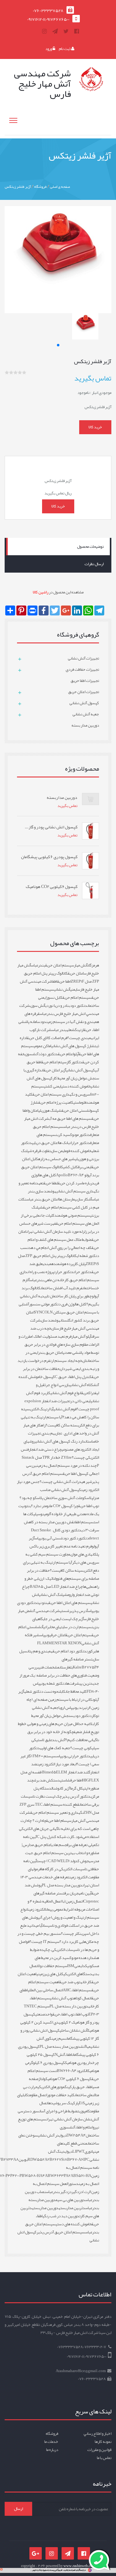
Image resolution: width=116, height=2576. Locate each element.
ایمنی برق (85, 1167)
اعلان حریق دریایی (45, 1143)
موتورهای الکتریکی (51, 2087)
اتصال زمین (74, 1901)
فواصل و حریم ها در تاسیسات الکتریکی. (59, 1946)
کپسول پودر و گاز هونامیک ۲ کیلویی (61, 2018)
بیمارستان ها (68, 1199)
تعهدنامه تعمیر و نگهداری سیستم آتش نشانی (59, 1187)
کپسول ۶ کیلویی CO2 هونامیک (69, 2079)
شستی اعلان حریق (75, 1110)
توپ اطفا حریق (89, 1506)
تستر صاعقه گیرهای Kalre (77, 1663)
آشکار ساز (85, 1199)
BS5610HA (82, 2176)
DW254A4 (76, 2135)
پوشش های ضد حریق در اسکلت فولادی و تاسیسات (60, 1921)
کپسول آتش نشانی (81, 1070)
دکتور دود (71, 1538)
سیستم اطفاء (81, 1990)
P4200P (16, 2176)
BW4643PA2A (60, 2176)
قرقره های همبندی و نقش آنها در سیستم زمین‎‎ (62, 1018)
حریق (85, 1393)
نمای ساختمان (84, 2095)
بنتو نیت (43, 1603)
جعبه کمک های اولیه (55, 1748)
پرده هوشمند (64, 1264)
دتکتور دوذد (48, 1054)
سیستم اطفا (84, 1522)
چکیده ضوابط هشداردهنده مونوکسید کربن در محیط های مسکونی (64, 1958)
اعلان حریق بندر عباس (43, 1199)
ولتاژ (42, 2079)
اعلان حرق (58, 1635)
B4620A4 (76, 1175)
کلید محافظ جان (76, 1691)
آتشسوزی (31, 1054)
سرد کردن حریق (70, 1183)
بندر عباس (59, 1030)
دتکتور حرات (83, 1272)
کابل (62, 1691)
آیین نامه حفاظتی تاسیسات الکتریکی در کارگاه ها (61, 1865)
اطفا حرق (76, 1780)
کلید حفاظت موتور (61, 2095)
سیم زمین (59, 2038)
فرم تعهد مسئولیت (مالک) (52, 1336)
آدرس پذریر (79, 1611)
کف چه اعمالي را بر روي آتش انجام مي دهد (60, 1248)
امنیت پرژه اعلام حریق (55, 1102)
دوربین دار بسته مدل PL (69, 2006)
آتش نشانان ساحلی (74, 2030)
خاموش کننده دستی (76, 1086)
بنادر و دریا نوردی (58, 1006)
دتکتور (84, 1538)
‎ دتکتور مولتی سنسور (45, 1304)
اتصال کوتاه (83, 1998)
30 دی (85, 1530)
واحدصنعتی (44, 2014)
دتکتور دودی (82, 1716)
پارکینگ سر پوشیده (64, 2103)
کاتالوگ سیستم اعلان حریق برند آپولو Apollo (60, 1171)
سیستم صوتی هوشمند (72, 1215)
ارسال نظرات (94, 564)
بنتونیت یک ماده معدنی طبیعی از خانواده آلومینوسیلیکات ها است (59, 1514)
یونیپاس (45, 1635)
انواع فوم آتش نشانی (66, 1393)
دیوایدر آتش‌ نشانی (52, 2135)
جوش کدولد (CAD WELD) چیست (63, 1861)
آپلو (76, 1054)
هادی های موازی (81, 1554)
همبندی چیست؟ (80, 1038)
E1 (81, 2103)
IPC (86, 2159)
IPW (78, 2151)
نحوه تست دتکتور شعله (42, 1691)
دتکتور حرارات (80, 1143)
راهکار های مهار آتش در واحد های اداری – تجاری (61, 1429)
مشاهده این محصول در (58, 592)
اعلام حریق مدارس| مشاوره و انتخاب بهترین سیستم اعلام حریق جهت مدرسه (60, 1853)
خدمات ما (51, 2442)
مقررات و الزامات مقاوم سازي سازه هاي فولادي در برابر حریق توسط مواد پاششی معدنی (59, 1344)
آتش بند (59, 1740)
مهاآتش (85, 2047)
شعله (71, 1030)
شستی (65, 1611)
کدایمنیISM (77, 1966)
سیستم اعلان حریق (60, 965)
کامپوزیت (84, 2111)
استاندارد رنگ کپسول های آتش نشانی (64, 1441)
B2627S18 (58, 2159)
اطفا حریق (64, 981)
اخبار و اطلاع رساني (97, 2434)
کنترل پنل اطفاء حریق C (73, 1377)
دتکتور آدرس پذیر (76, 1796)
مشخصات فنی (49, 1667)
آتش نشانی (62, 989)
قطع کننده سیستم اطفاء (61, 1804)
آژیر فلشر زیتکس (18, 187)
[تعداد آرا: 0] (7, 372)
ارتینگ (79, 1030)
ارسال (18, 2509)
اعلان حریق (76, 973)
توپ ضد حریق (70, 1982)
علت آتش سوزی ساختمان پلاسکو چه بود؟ (51, 1498)
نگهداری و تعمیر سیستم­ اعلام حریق (57, 1813)
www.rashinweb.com (79, 2566)
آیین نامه (85, 1893)
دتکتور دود (79, 1006)
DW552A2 (40, 2159)
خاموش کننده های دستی (74, 2224)
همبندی (48, 1264)
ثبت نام (65, 49)
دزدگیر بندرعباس (59, 2192)
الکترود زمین (37, 1909)
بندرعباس (38, 965)
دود (43, 1022)
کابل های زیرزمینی (50, 1974)
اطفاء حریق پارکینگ (79, 2087)
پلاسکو (88, 1498)
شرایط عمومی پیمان (59, 1909)
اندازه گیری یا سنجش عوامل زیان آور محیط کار (61, 1074)
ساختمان (89, 1288)
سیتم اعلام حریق (54, 1062)
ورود (49, 49)
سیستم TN (37, 2006)
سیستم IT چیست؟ (44, 1942)
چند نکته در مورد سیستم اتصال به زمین (67, 1466)
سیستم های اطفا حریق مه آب (70, 1119)
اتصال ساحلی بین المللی (45, 1990)
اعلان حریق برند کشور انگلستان (62, 1316)
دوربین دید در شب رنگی (61, 2216)
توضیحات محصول (90, 547)
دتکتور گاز (74, 1062)
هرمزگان (93, 965)
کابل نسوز (54, 998)
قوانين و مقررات (99, 2450)
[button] (58, 345)
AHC (67, 1990)
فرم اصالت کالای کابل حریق (47, 1038)
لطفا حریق (51, 1183)
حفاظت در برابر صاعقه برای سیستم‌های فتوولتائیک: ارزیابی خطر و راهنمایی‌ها (62, 1578)
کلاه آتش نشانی (82, 1385)
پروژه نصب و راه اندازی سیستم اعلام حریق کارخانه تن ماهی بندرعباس (59, 1276)
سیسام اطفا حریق (59, 1821)
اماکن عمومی (43, 1046)
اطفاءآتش (65, 2055)
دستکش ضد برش (47, 1780)
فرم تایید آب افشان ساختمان (62, 1288)
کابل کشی (71, 1167)
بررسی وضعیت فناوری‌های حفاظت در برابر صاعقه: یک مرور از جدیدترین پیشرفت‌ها (59, 1675)
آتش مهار (81, 965)
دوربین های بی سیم (70, 2200)
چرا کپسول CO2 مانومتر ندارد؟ (55, 1506)
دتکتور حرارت (64, 1272)
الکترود (82, 2071)
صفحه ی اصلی (60, 187)
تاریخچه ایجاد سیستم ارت (69, 1361)
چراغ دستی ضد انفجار (45, 1449)
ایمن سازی (58, 1151)
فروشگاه (40, 187)
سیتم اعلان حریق (79, 1635)
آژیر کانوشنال (61, 1788)
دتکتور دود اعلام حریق (69, 1651)
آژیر (81, 1619)
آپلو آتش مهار (81, 1336)
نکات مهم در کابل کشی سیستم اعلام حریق (59, 1203)
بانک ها (64, 1143)
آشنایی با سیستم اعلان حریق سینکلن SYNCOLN (59, 1308)
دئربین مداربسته (72, 2208)
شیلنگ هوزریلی (50, 1110)
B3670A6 (75, 2159)
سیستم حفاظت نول (52, 1966)
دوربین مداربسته (45, 2208)
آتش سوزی (38, 1006)
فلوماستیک (79, 1102)
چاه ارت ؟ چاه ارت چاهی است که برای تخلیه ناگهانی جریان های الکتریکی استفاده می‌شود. (59, 1829)
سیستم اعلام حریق (77, 998)
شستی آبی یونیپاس (49, 1538)
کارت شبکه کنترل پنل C (56, 1837)
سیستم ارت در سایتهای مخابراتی (67, 1627)
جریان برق (71, 1893)
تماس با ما (104, 2458)
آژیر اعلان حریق (55, 1070)
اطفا (54, 981)
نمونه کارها (103, 2442)
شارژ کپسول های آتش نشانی (73, 1046)
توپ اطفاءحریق (63, 2014)
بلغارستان (66, 1667)
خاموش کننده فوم (78, 1151)
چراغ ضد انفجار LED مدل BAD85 (56, 1587)
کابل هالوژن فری (74, 1304)
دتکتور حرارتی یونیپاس (73, 1756)
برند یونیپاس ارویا (72, 1708)
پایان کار (80, 1264)
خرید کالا (95, 427)
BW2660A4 (67, 2071)
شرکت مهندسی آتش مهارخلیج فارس (64, 1324)
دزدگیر (77, 2192)
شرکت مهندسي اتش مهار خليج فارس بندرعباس (59, 1010)
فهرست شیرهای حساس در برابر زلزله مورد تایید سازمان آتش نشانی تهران (59, 1227)
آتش (41, 1627)
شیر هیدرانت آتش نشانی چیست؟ (66, 1482)
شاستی (65, 1780)
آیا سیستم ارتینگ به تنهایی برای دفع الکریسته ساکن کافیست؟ (60, 1421)
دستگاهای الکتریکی (78, 1974)
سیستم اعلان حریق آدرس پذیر (61, 2232)
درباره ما (88, 1183)
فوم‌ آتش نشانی (65, 1409)
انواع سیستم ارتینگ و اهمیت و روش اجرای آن (60, 1913)
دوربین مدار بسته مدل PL (62, 1885)
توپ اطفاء (81, 2014)
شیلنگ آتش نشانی (53, 1595)
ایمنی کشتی (53, 1086)
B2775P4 (90, 1667)
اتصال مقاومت (38, 2095)
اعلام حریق (66, 1054)
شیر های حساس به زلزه (56, 1159)
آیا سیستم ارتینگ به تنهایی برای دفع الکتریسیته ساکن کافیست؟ (61, 1566)
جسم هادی (59, 1845)
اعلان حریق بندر (50, 1353)
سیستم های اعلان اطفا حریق (70, 1603)
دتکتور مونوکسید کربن (73, 1135)
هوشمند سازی (51, 1320)
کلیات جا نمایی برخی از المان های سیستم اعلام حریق (60, 1219)
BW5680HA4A (35, 2176)
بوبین (23, 2159)
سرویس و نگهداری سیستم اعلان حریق (61, 1094)
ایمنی (74, 989)
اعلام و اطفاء (84, 2127)
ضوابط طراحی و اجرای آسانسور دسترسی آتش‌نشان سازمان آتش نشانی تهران (58, 2115)
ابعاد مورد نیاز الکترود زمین (57, 1764)
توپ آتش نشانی (62, 1998)
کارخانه (86, 1982)
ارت (88, 1708)
